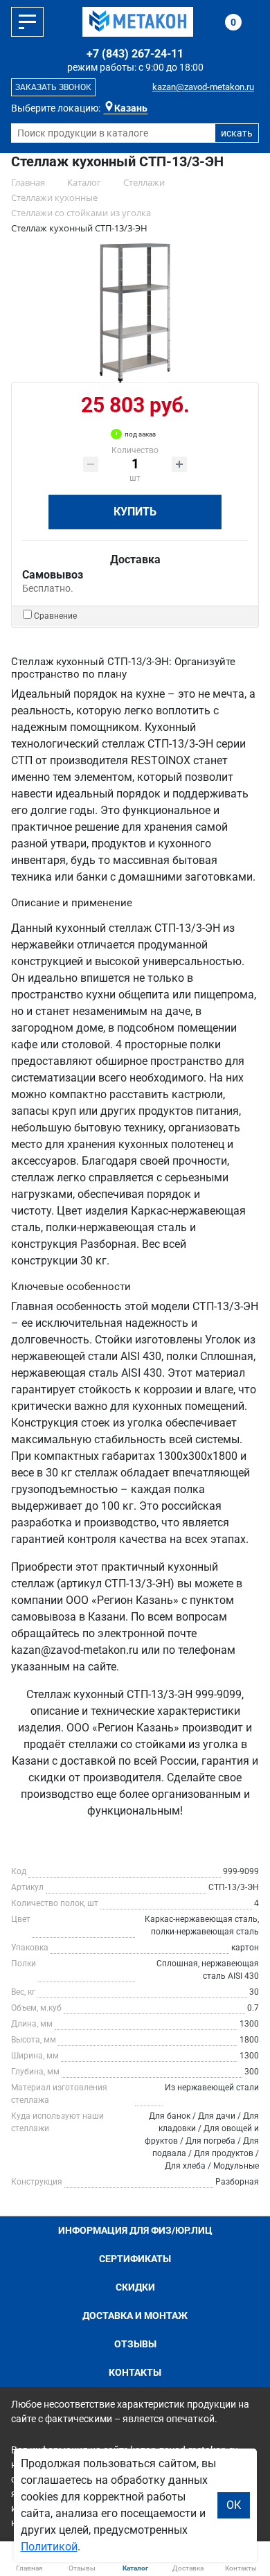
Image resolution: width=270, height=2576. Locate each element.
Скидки (135, 2287)
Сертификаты (135, 2259)
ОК (234, 2505)
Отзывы (135, 2344)
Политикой (49, 2547)
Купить (135, 512)
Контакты (135, 2372)
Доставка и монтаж (135, 2315)
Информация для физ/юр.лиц (135, 2230)
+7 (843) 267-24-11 (135, 54)
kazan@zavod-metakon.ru (203, 87)
